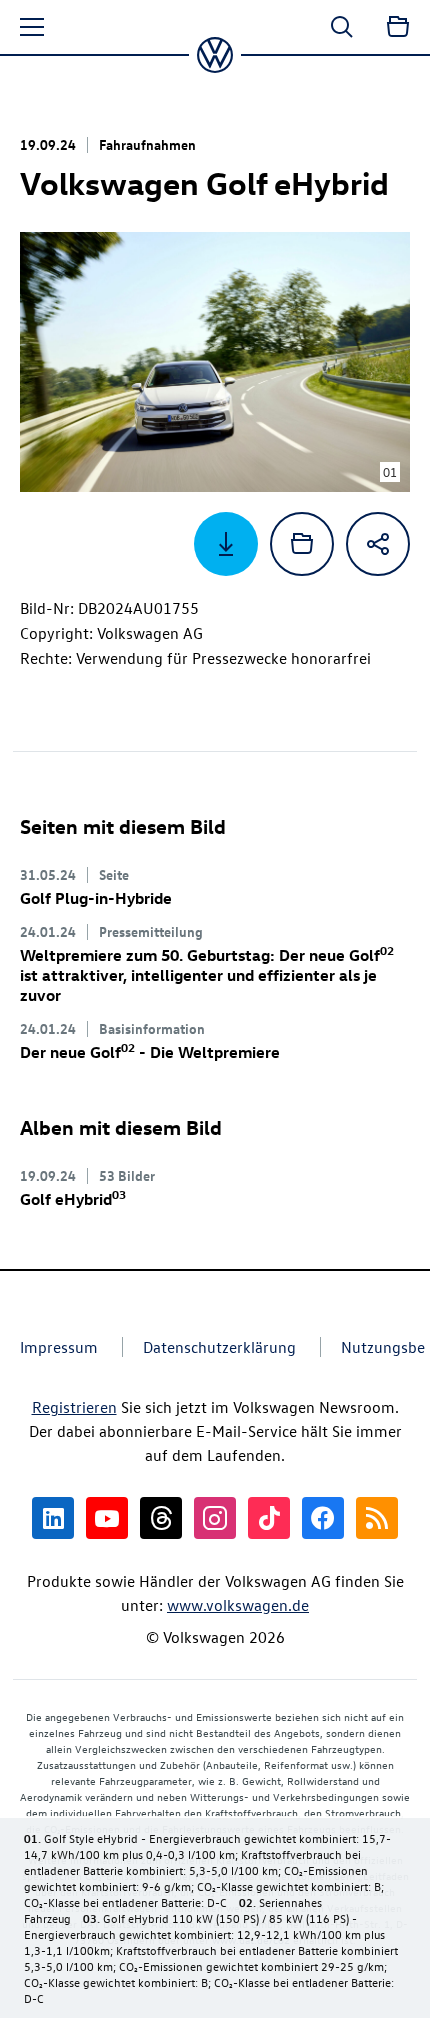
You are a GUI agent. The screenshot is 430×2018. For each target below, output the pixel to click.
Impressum (59, 1347)
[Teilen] (378, 544)
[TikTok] (269, 1518)
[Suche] (342, 27)
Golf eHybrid (73, 1199)
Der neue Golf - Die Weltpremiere (150, 1052)
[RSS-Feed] (377, 1518)
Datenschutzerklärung (219, 1347)
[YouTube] (107, 1518)
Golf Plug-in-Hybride (96, 898)
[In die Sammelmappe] (302, 544)
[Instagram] (215, 1518)
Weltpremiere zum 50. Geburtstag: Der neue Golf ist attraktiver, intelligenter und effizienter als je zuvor (207, 975)
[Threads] (161, 1518)
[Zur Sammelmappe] (398, 27)
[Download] (226, 544)
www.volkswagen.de (238, 1605)
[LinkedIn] (53, 1518)
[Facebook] (323, 1518)
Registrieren (74, 1407)
